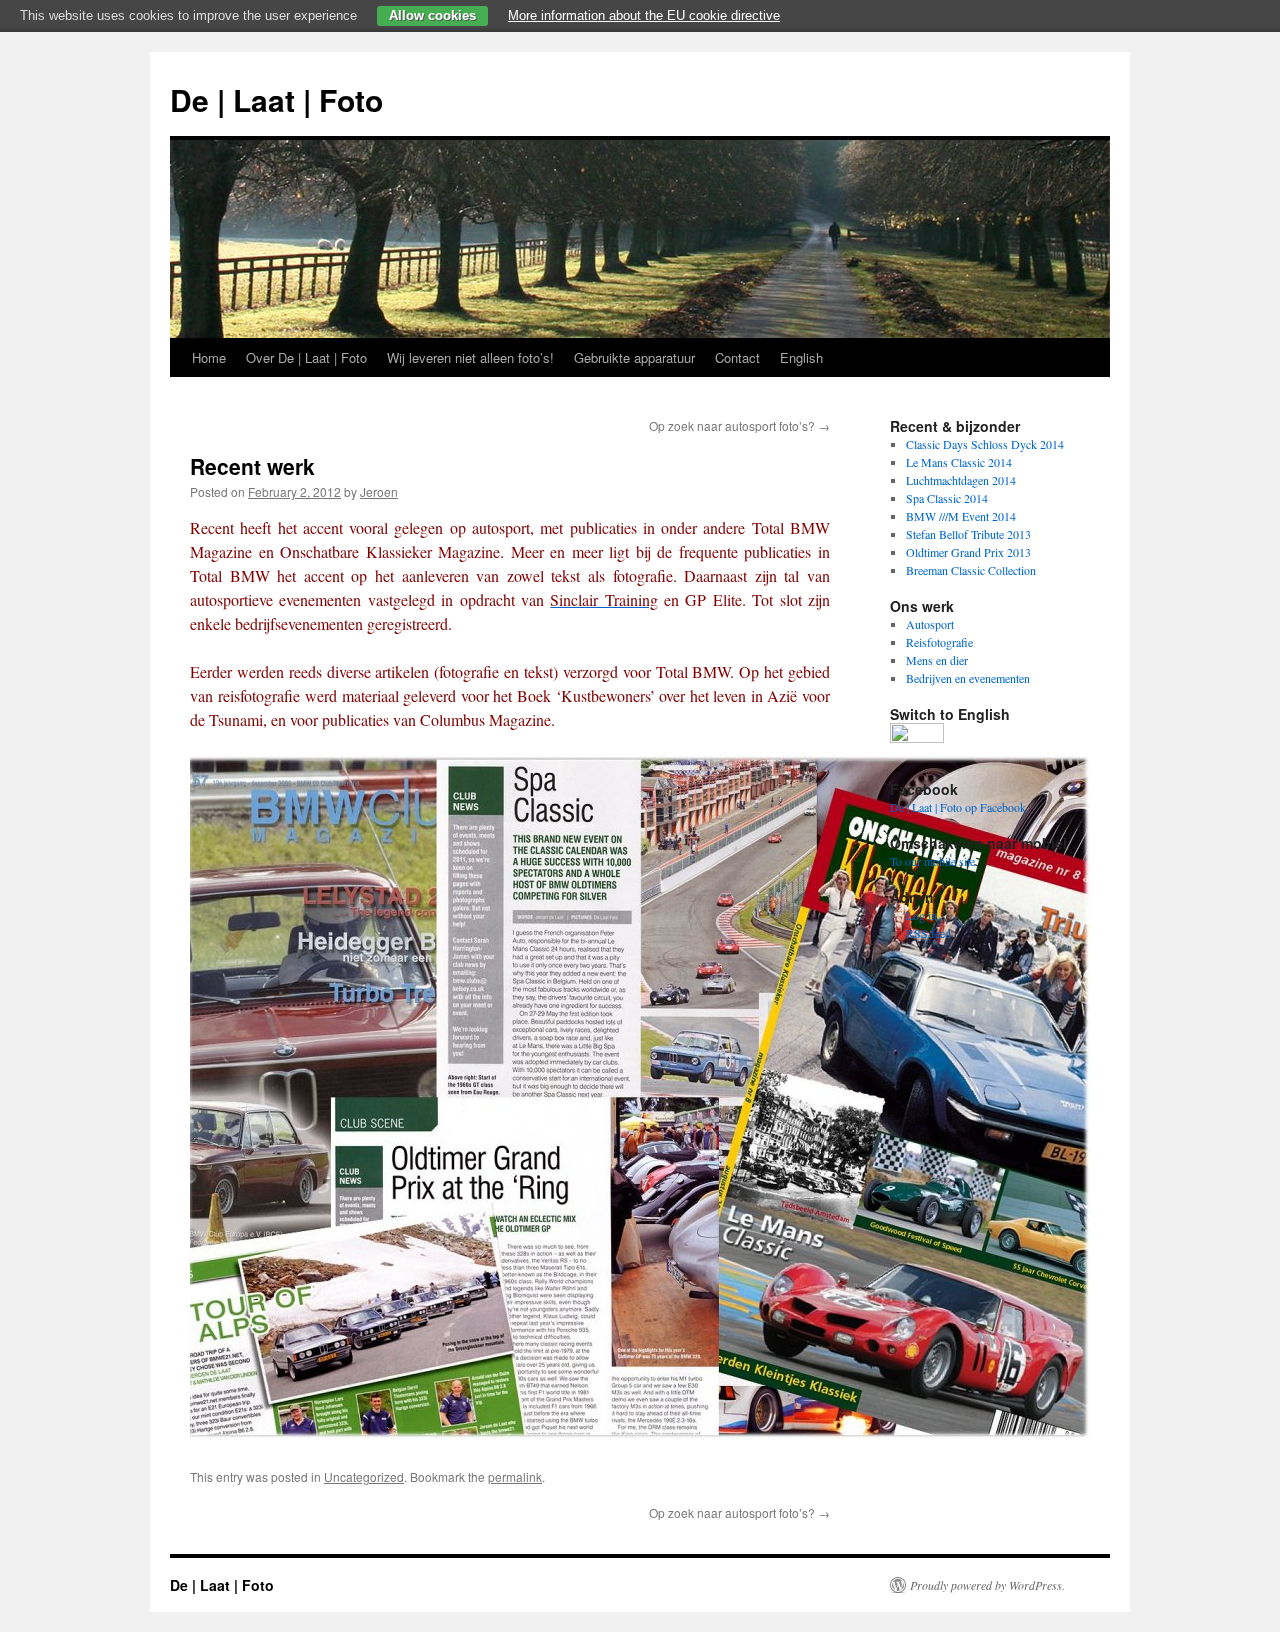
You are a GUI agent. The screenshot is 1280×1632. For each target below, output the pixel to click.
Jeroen (379, 491)
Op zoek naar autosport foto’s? (739, 425)
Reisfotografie (939, 642)
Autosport (930, 624)
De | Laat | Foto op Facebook (958, 807)
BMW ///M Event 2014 (961, 516)
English (801, 357)
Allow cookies (432, 15)
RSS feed (928, 933)
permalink (515, 1476)
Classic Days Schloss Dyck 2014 (985, 444)
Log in (921, 915)
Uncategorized (364, 1476)
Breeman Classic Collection (971, 570)
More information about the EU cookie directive (644, 15)
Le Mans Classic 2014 (959, 462)
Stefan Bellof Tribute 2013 (968, 534)
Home (209, 357)
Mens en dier (937, 660)
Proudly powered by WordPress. (987, 1585)
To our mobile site (932, 861)
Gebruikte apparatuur (634, 357)
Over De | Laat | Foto (306, 357)
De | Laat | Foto (276, 99)
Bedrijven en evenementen (968, 678)
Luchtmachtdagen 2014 (961, 480)
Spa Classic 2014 (947, 498)
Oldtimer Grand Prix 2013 (968, 552)
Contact (737, 357)
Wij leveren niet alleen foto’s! (470, 357)
